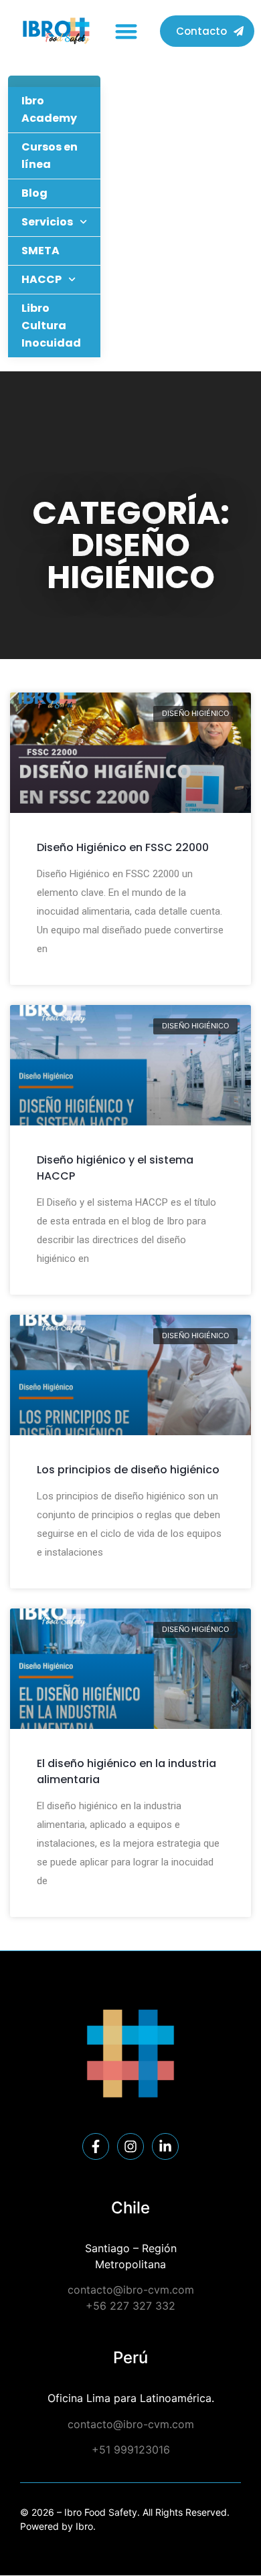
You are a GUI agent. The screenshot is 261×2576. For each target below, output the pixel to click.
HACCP (41, 279)
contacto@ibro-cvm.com (131, 2290)
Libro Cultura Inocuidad (51, 326)
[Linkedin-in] (165, 2146)
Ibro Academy (49, 109)
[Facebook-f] (96, 2146)
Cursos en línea (50, 156)
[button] (127, 31)
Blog (34, 193)
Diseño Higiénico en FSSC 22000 (123, 847)
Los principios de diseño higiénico (128, 1470)
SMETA (40, 251)
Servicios (47, 222)
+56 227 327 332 (130, 2306)
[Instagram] (130, 2146)
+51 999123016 (131, 2450)
